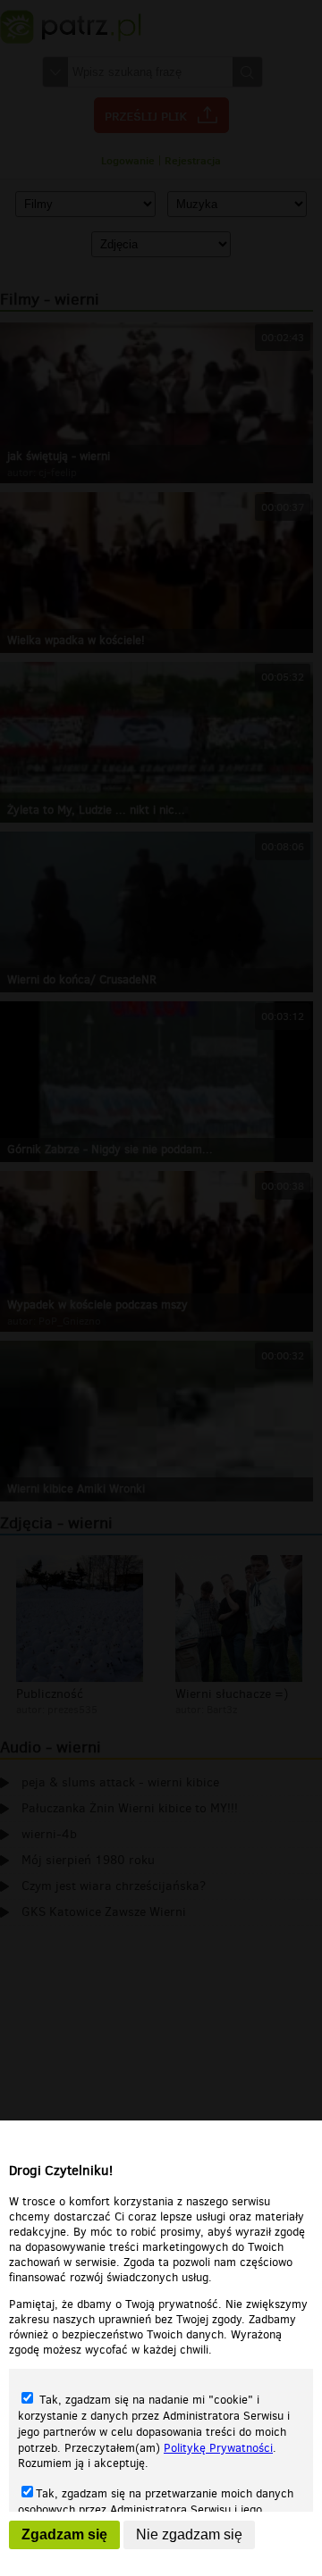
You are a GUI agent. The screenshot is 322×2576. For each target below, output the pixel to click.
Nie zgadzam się (189, 2534)
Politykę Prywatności (218, 2448)
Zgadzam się (64, 2534)
